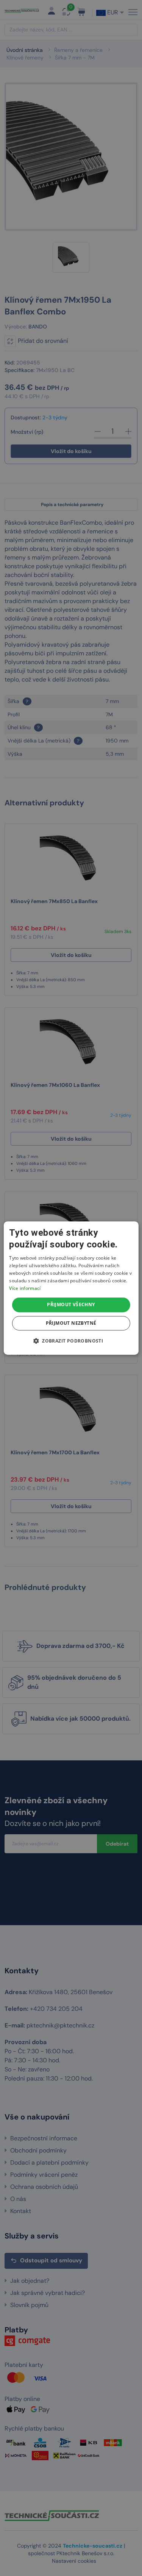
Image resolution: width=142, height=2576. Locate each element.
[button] (71, 1341)
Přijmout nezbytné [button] (71, 1323)
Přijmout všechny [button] (71, 1304)
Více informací (25, 1288)
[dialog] (71, 1288)
